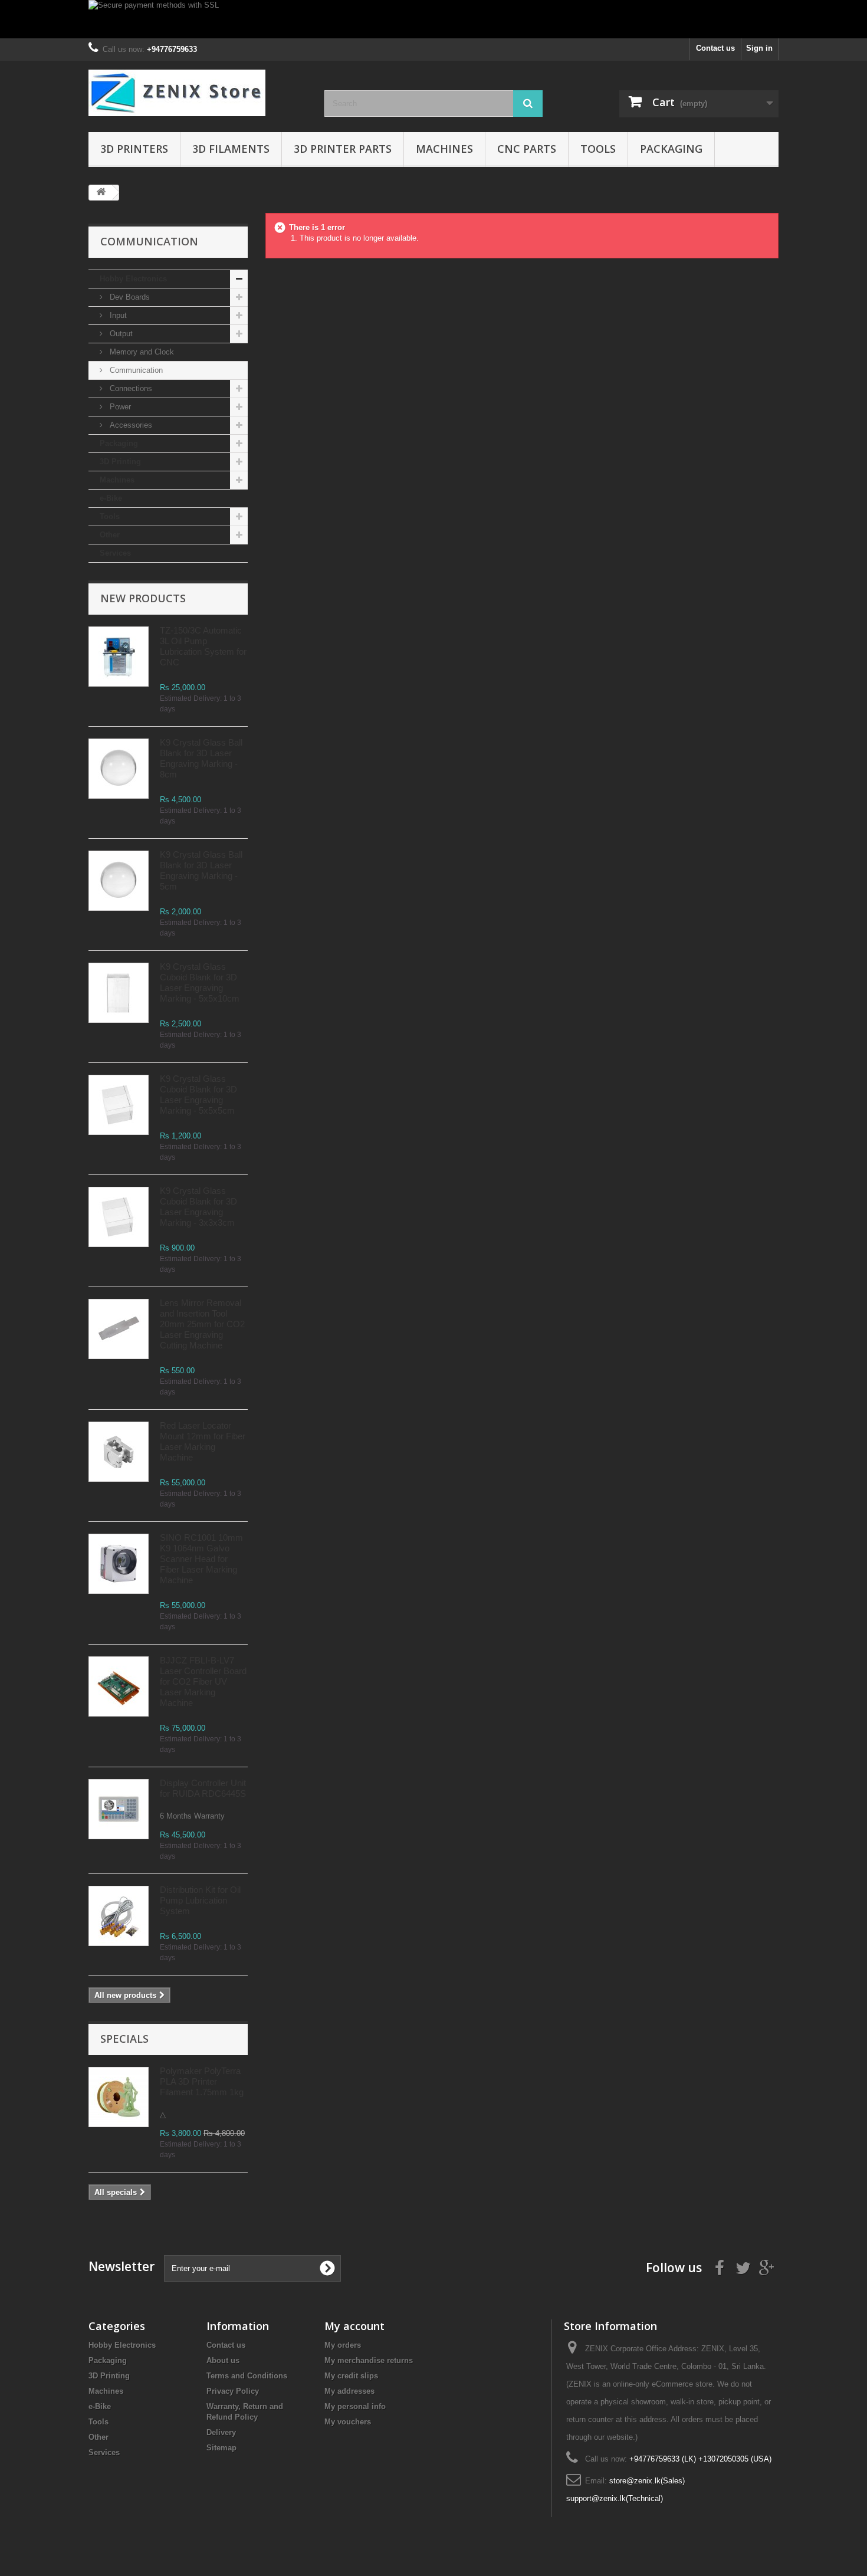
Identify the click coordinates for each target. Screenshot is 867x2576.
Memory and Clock (141, 352)
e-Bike (111, 498)
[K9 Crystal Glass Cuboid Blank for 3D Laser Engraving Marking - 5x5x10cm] (119, 993)
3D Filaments (231, 149)
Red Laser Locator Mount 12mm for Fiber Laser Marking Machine (203, 1441)
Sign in (759, 48)
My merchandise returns (369, 2360)
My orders (343, 2345)
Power (119, 407)
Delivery (221, 2432)
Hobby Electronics (133, 279)
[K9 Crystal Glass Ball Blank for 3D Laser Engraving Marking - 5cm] (119, 769)
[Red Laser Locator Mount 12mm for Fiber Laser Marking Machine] (119, 1452)
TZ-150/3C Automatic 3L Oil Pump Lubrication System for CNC (203, 646)
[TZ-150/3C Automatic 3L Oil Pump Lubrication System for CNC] (119, 657)
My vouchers (348, 2422)
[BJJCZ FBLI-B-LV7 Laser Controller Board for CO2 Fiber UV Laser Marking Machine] (119, 1686)
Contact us (715, 48)
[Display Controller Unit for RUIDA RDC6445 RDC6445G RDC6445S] (119, 1809)
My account (354, 2326)
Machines (444, 149)
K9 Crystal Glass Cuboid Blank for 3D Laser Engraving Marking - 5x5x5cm (198, 1095)
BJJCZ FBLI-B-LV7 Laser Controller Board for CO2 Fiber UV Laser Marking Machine (203, 1681)
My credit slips (351, 2376)
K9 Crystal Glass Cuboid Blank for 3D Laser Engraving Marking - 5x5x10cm (200, 982)
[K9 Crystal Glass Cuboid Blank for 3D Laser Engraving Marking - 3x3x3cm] (119, 1105)
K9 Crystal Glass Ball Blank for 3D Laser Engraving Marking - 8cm (201, 758)
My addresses (349, 2391)
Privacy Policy (233, 2391)
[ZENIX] (198, 93)
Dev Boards (129, 297)
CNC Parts (527, 149)
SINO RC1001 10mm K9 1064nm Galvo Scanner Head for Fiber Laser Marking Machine (201, 1559)
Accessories (130, 425)
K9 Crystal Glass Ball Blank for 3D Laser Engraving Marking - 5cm (201, 870)
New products (143, 598)
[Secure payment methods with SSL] (433, 19)
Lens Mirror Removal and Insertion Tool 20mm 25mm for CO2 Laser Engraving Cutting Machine (202, 1324)
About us (223, 2360)
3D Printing (120, 462)
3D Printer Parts (343, 149)
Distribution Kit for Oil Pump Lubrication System (200, 1900)
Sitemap (221, 2448)
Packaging (671, 149)
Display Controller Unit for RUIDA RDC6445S (203, 1788)
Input (117, 315)
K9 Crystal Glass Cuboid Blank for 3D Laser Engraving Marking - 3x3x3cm (198, 1207)
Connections (130, 388)
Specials (124, 2039)
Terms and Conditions (247, 2376)
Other (110, 535)
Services (115, 553)
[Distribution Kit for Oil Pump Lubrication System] (119, 1916)
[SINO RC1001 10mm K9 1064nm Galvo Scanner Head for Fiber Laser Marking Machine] (119, 1564)
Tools (598, 149)
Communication (135, 370)
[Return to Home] (101, 193)
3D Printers (134, 149)
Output (120, 334)
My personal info (355, 2406)
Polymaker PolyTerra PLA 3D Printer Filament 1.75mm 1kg (202, 2081)
